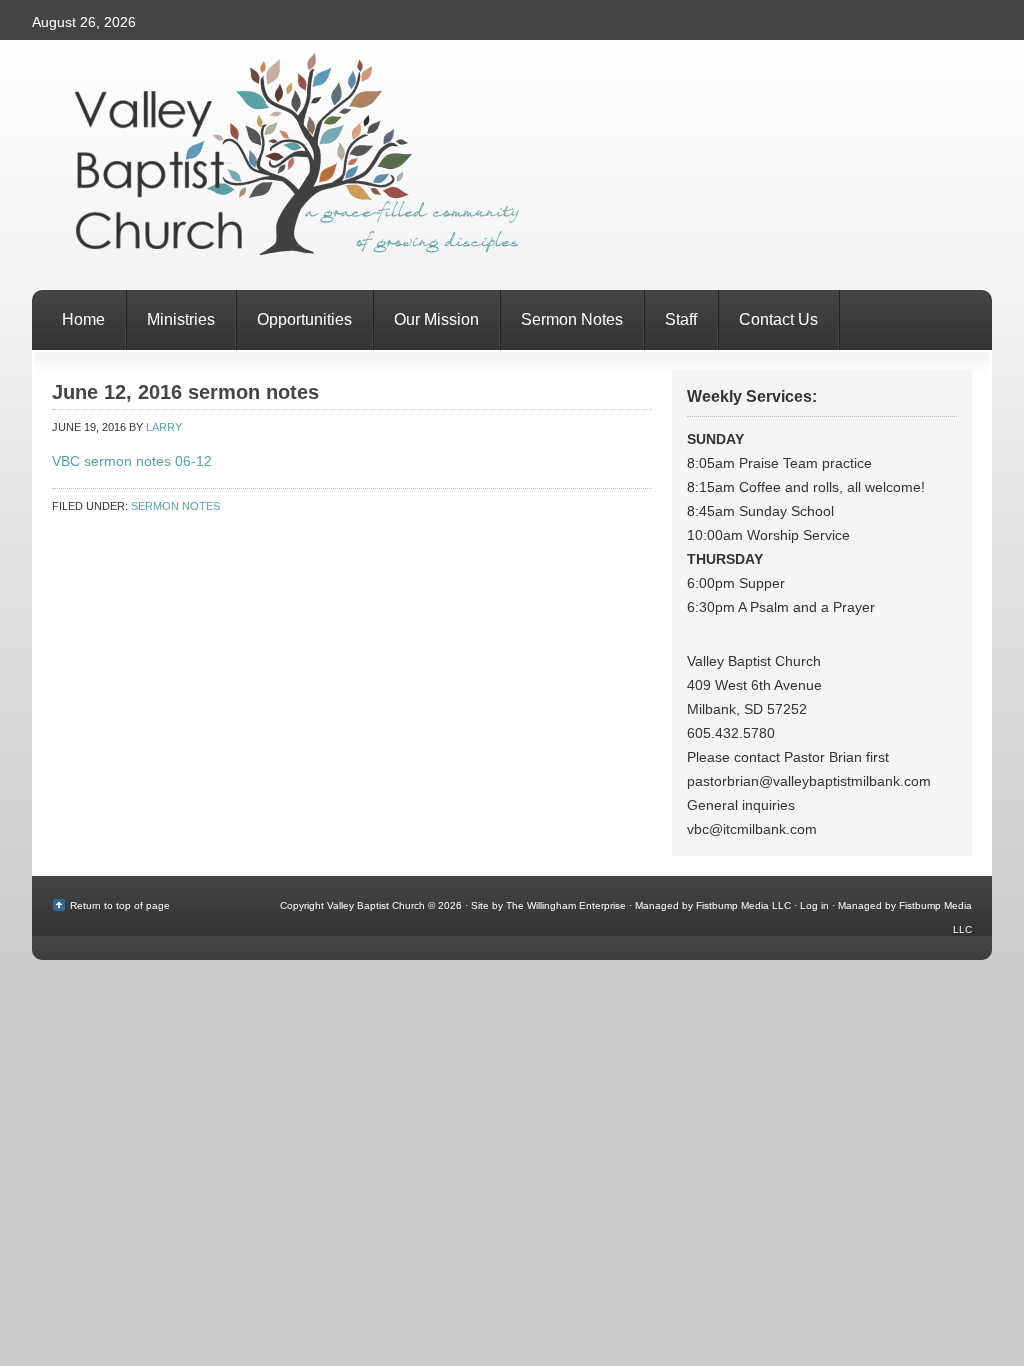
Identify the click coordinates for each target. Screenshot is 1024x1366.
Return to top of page (120, 905)
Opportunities (304, 319)
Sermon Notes (572, 319)
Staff (681, 319)
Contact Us (778, 319)
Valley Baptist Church (512, 165)
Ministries (181, 319)
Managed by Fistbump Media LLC (713, 905)
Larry (164, 427)
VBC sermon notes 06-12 (132, 461)
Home (83, 319)
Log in (814, 905)
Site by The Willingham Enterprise (548, 905)
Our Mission (436, 319)
